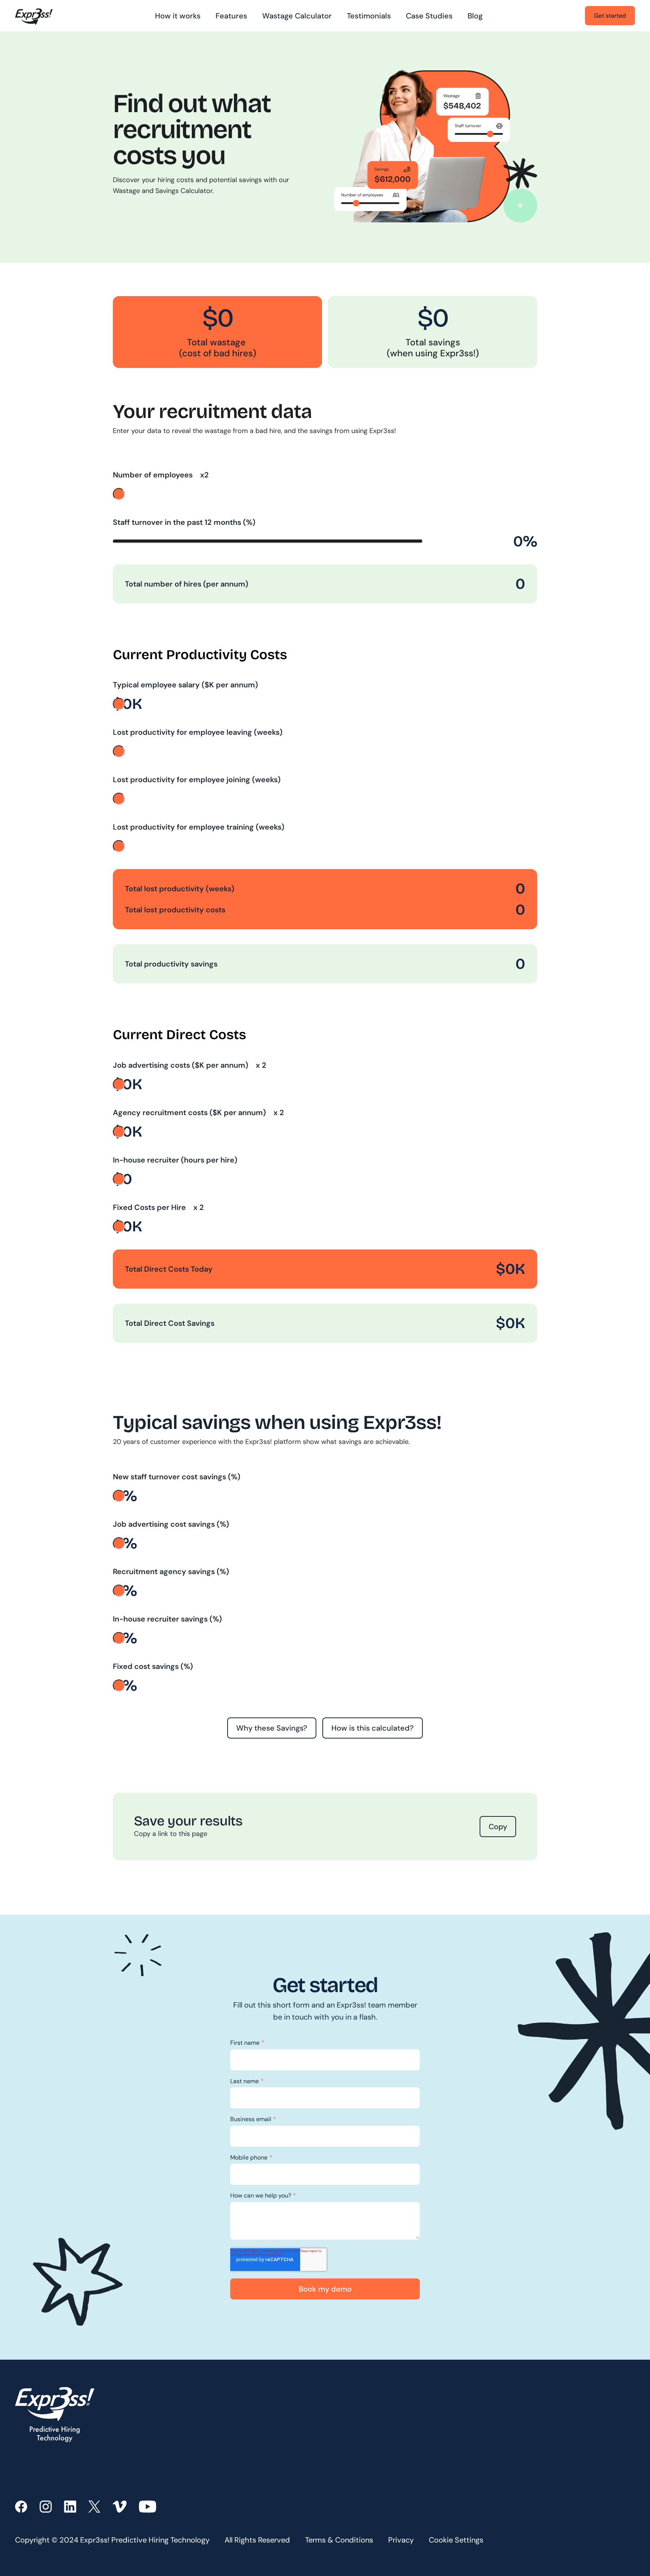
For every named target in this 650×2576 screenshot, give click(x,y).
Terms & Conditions (339, 2540)
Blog (475, 16)
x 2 (260, 1065)
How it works (178, 16)
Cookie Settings (456, 2540)
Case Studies (429, 16)
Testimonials (369, 16)
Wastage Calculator (297, 16)
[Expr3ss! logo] (34, 16)
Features (231, 16)
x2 (204, 475)
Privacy (401, 2540)
